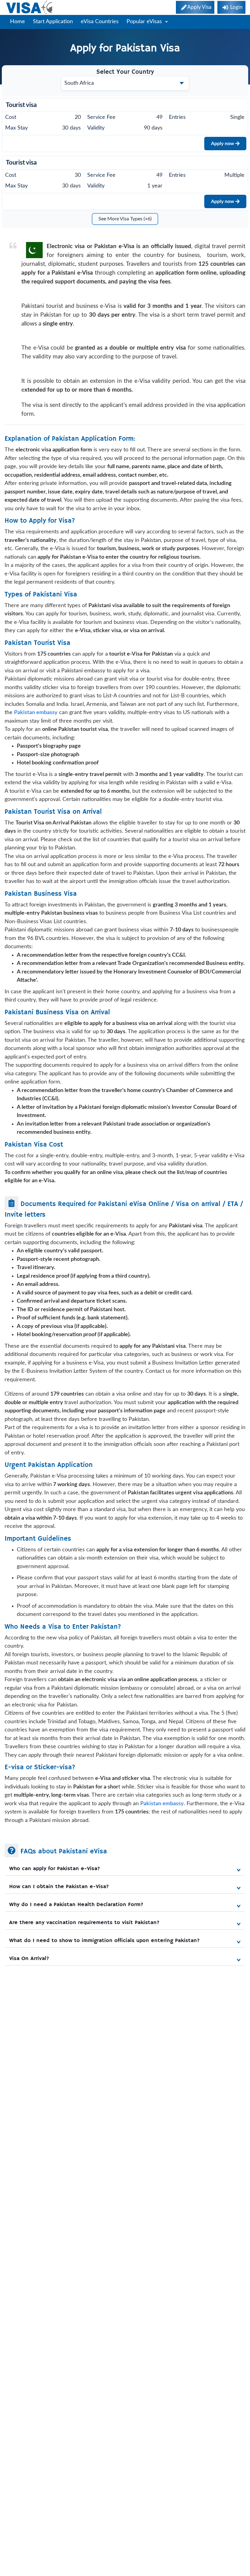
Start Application (53, 22)
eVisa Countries (100, 22)
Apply (223, 144)
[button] (125, 1869)
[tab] (125, 1867)
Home (18, 22)
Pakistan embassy (162, 1804)
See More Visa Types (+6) (125, 219)
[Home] (30, 7)
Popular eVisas (145, 22)
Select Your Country (125, 72)
